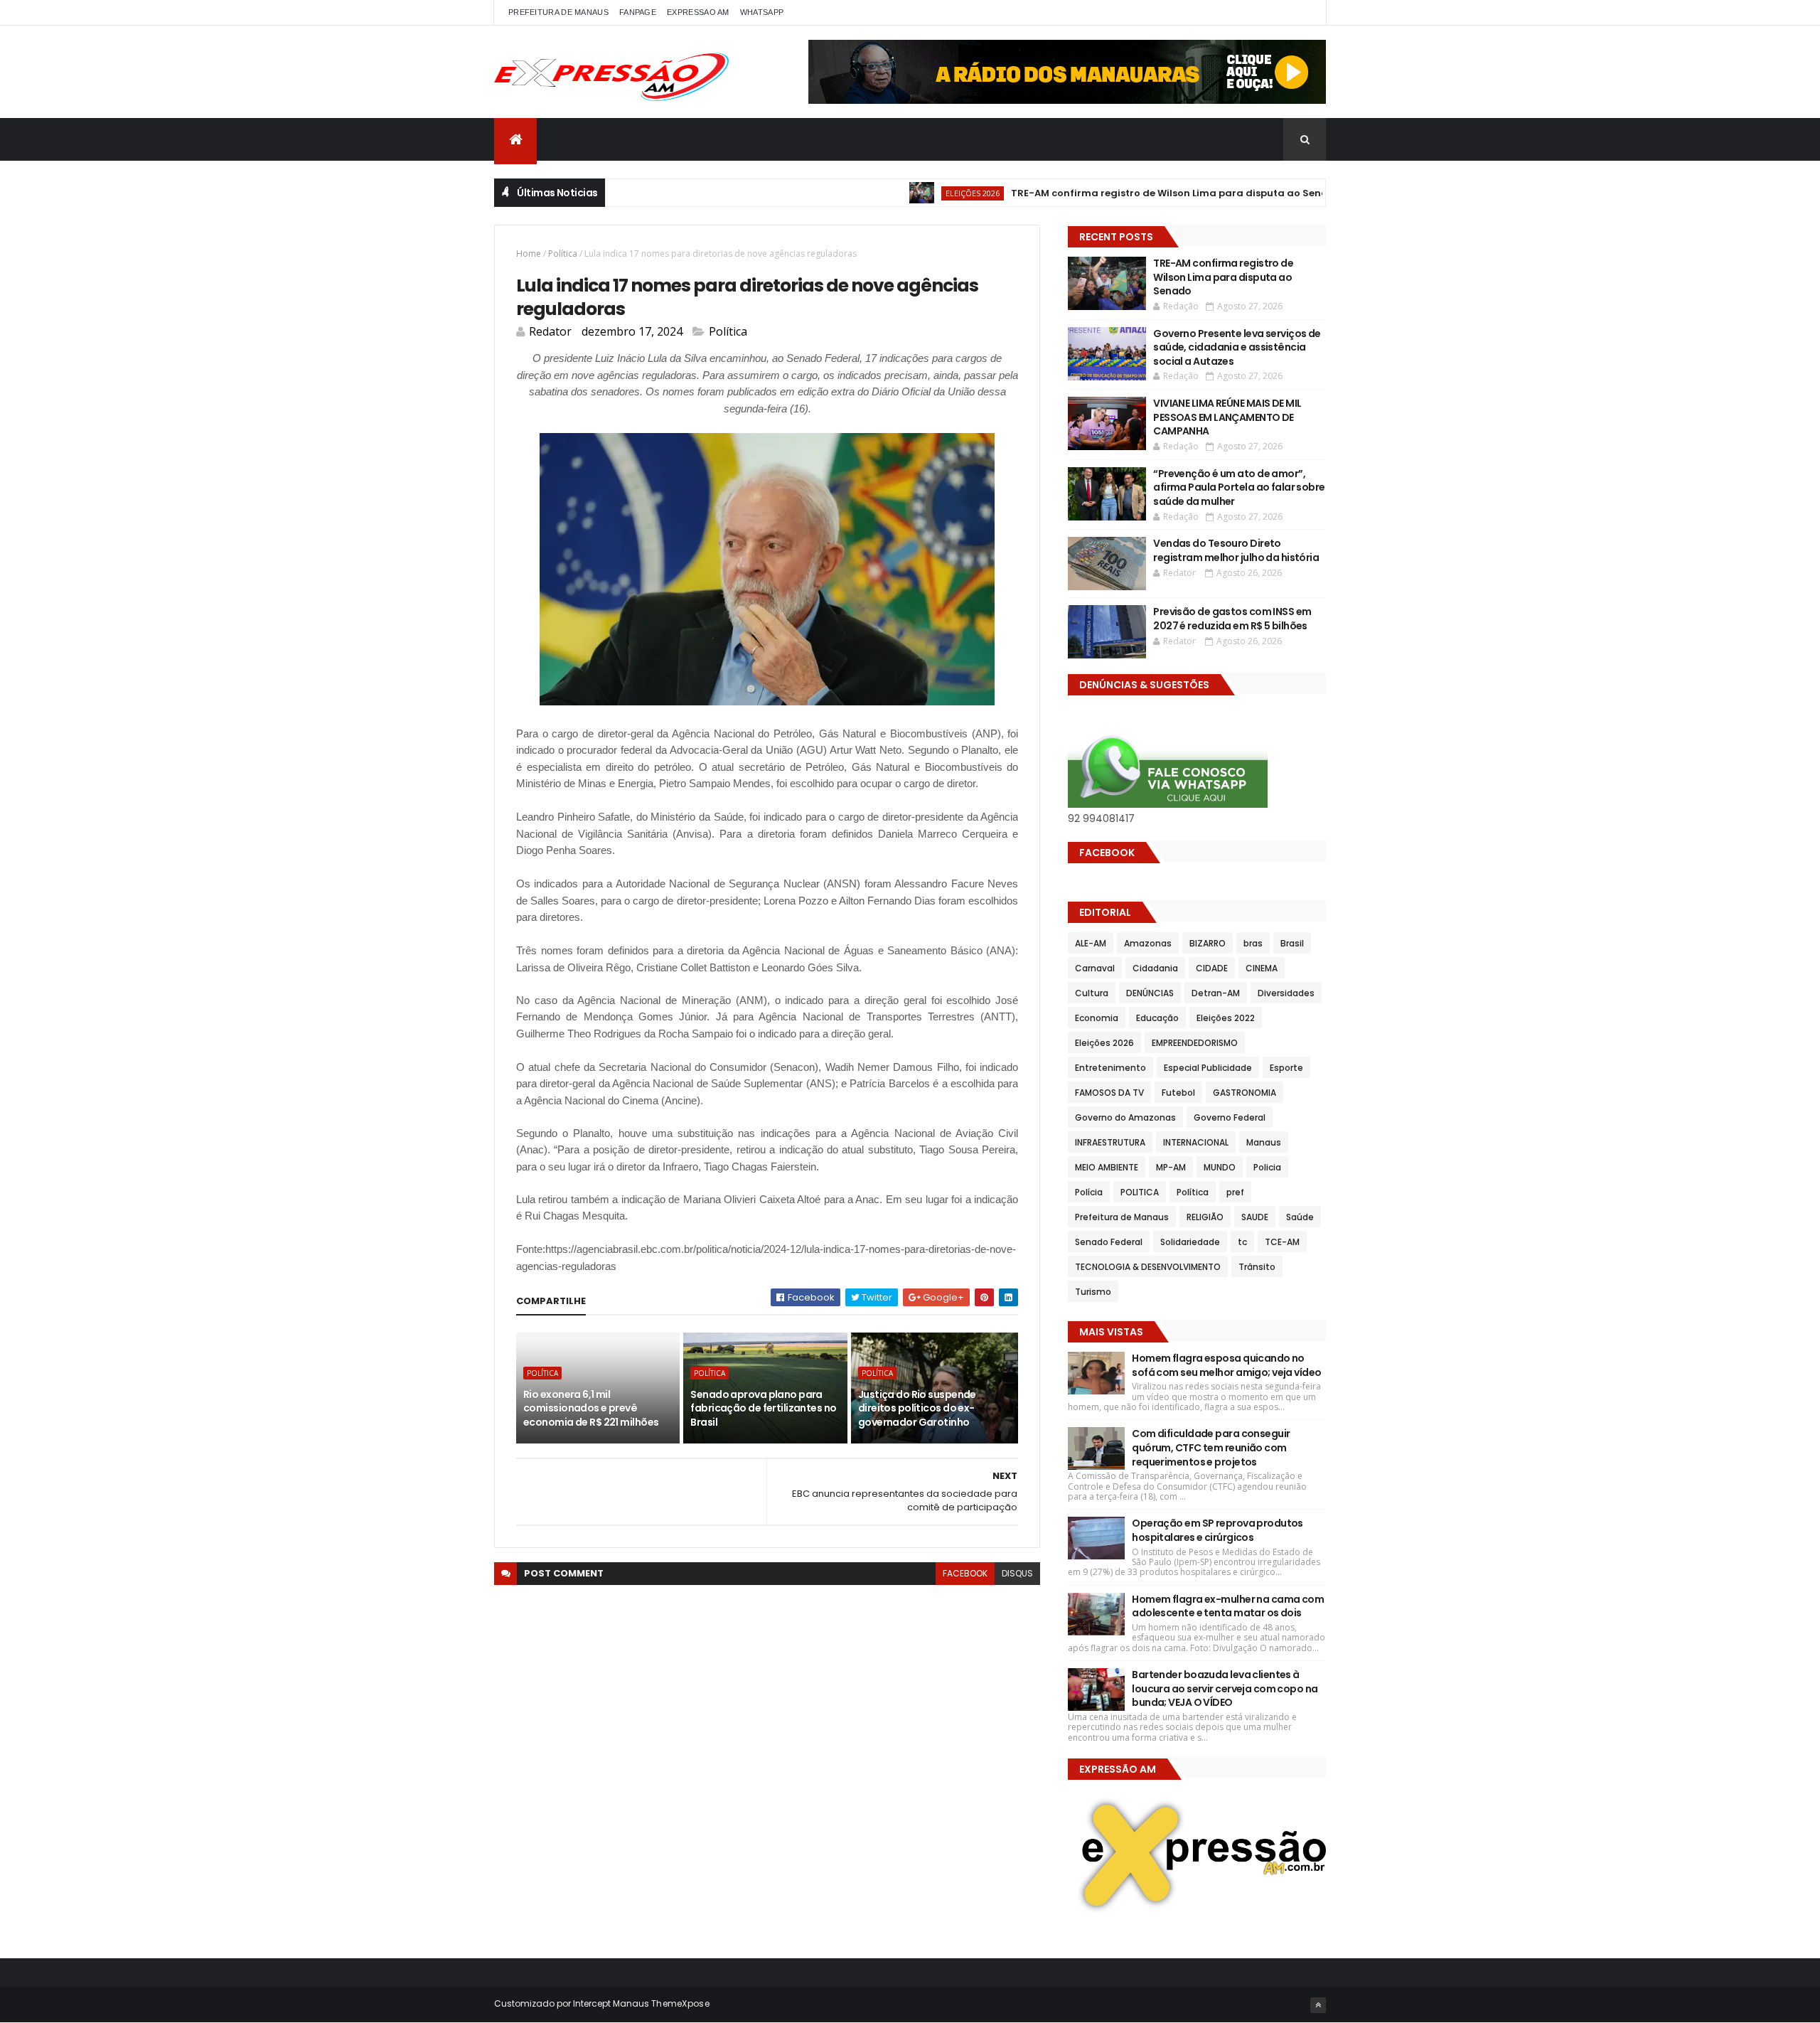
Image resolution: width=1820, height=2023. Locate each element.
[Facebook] (1304, 12)
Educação (1157, 1018)
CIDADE (1212, 968)
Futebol (1178, 1093)
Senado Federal (1109, 1242)
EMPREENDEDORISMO (1195, 1043)
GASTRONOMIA (1244, 1093)
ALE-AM (1091, 943)
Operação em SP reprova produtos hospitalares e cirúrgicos (1217, 1530)
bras (1253, 943)
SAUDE (1255, 1217)
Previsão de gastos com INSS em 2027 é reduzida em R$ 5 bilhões (1232, 619)
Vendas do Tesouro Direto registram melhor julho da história (1236, 550)
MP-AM (1171, 1167)
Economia (1097, 1018)
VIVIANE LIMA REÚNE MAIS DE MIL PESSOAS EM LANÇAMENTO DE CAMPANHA (1227, 417)
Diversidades (1286, 993)
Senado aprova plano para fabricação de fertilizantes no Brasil (763, 1408)
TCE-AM (1282, 1242)
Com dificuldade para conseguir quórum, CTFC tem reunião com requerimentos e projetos (1211, 1447)
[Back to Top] (1318, 2005)
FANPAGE (638, 12)
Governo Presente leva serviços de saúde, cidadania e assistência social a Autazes (1237, 347)
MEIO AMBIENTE (1107, 1167)
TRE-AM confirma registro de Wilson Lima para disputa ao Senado (1122, 193)
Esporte (1286, 1068)
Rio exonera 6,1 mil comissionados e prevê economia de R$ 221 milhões (591, 1408)
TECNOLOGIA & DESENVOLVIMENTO (1148, 1267)
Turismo (1093, 1292)
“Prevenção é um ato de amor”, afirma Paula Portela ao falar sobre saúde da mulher (1239, 487)
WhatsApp (762, 12)
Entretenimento (1110, 1068)
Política (563, 253)
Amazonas (1148, 943)
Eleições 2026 (918, 193)
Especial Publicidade (1208, 1068)
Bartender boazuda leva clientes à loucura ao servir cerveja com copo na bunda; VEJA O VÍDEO (1225, 1688)
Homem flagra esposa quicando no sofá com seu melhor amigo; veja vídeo (1226, 1365)
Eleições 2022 (1226, 1018)
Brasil (1292, 943)
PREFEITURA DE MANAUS (558, 12)
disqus (1017, 1573)
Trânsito (1257, 1267)
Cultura (1092, 993)
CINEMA (1262, 968)
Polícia (1089, 1192)
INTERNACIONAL (1196, 1142)
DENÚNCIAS (1150, 993)
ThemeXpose (680, 2003)
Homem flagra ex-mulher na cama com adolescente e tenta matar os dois (1228, 1606)
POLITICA (1140, 1192)
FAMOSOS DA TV (1109, 1093)
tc (1242, 1242)
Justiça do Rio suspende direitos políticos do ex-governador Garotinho (917, 1408)
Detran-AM (1216, 993)
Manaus (1264, 1142)
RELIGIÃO (1205, 1217)
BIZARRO (1208, 943)
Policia (1267, 1167)
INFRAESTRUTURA (1110, 1142)
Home (529, 253)
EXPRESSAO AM (698, 12)
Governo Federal (1230, 1117)
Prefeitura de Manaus (1122, 1217)
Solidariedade (1190, 1242)
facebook (965, 1573)
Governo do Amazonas (1125, 1117)
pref (1235, 1192)
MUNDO (1220, 1167)
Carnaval (1095, 968)
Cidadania (1155, 968)
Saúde (1300, 1217)
